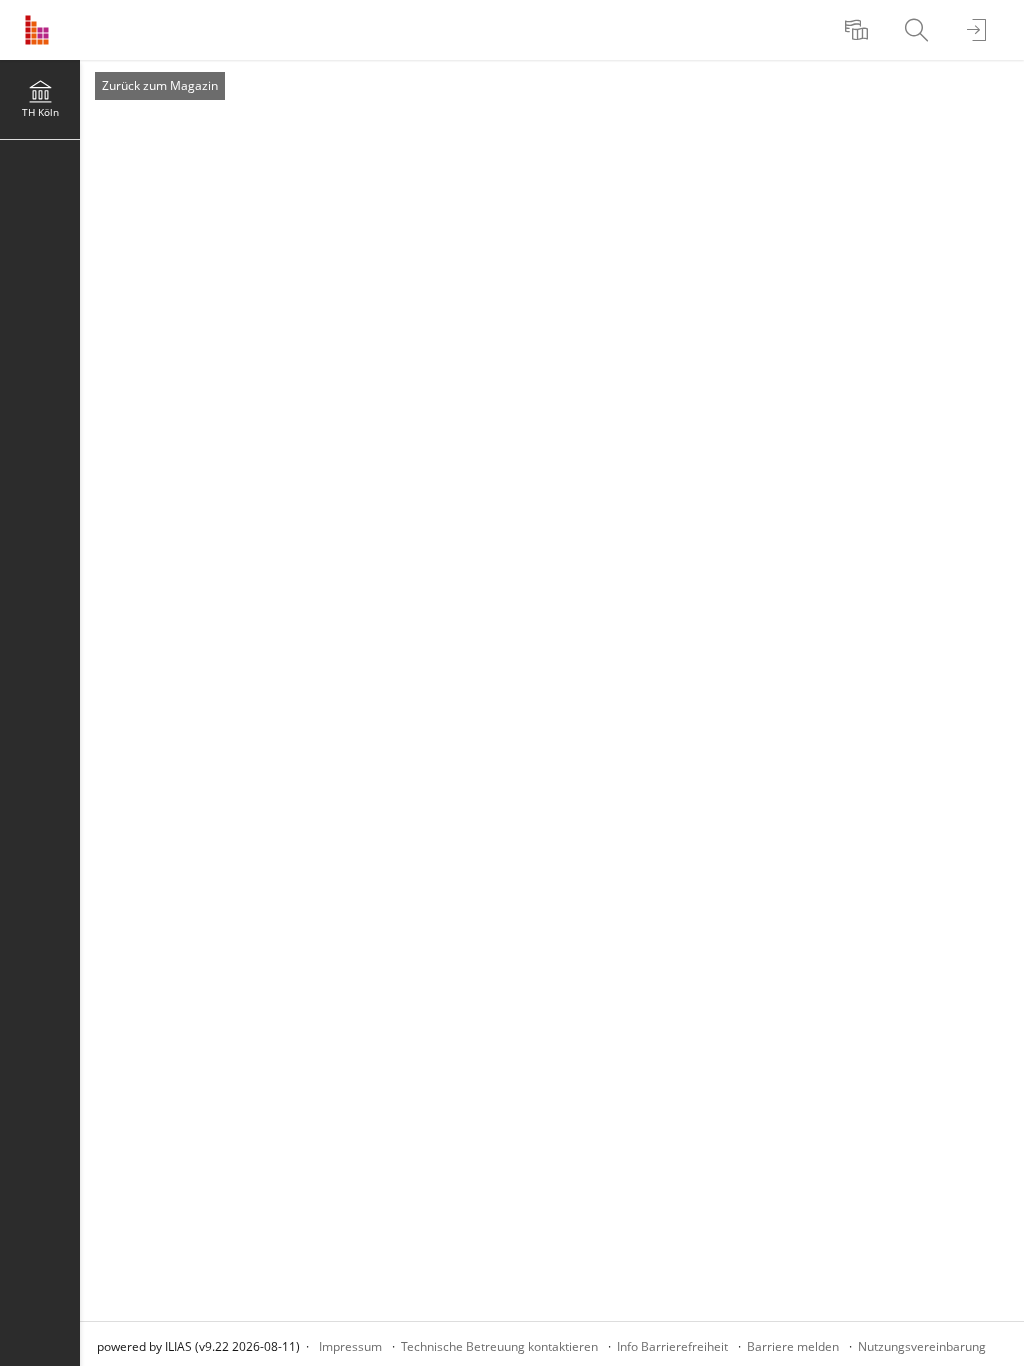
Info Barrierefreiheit (672, 1346)
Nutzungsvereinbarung (922, 1346)
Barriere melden (793, 1346)
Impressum (350, 1346)
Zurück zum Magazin (160, 85)
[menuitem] (859, 30)
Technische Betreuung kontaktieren (499, 1346)
